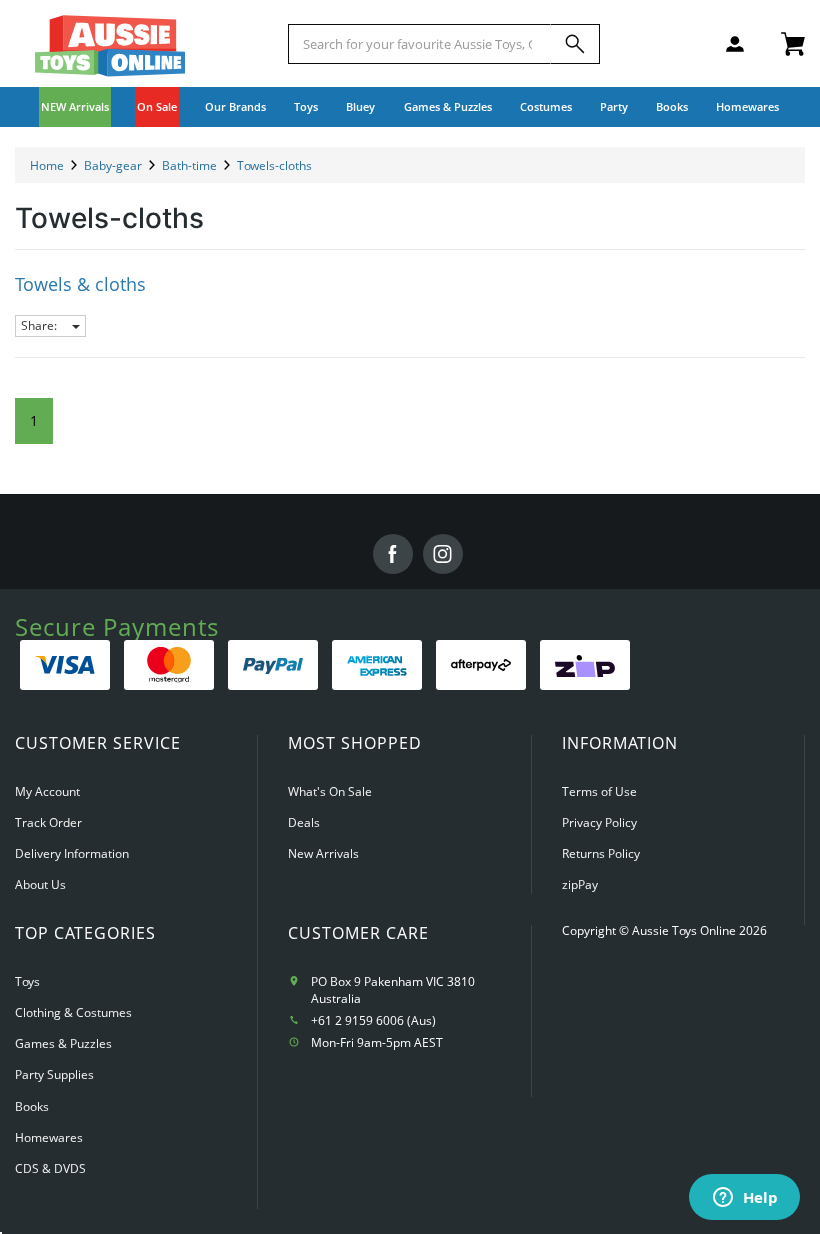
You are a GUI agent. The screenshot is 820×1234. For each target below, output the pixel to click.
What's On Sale (330, 791)
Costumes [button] (546, 106)
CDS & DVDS (50, 1168)
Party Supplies (54, 1074)
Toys (27, 981)
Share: (40, 325)
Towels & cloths (80, 284)
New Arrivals (323, 853)
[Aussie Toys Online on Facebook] (393, 554)
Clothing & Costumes (73, 1012)
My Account (47, 791)
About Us (40, 884)
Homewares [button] (747, 106)
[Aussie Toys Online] (110, 46)
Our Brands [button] (235, 106)
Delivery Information (72, 853)
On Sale (157, 106)
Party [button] (614, 106)
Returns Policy (601, 853)
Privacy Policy (599, 822)
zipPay (580, 884)
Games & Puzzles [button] (448, 106)
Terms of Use (599, 791)
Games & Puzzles (63, 1043)
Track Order (48, 822)
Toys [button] (306, 106)
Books (672, 106)
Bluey (360, 106)
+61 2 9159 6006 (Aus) (373, 1020)
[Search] (575, 44)
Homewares (49, 1137)
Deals (304, 822)
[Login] (735, 44)
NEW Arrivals (75, 106)
